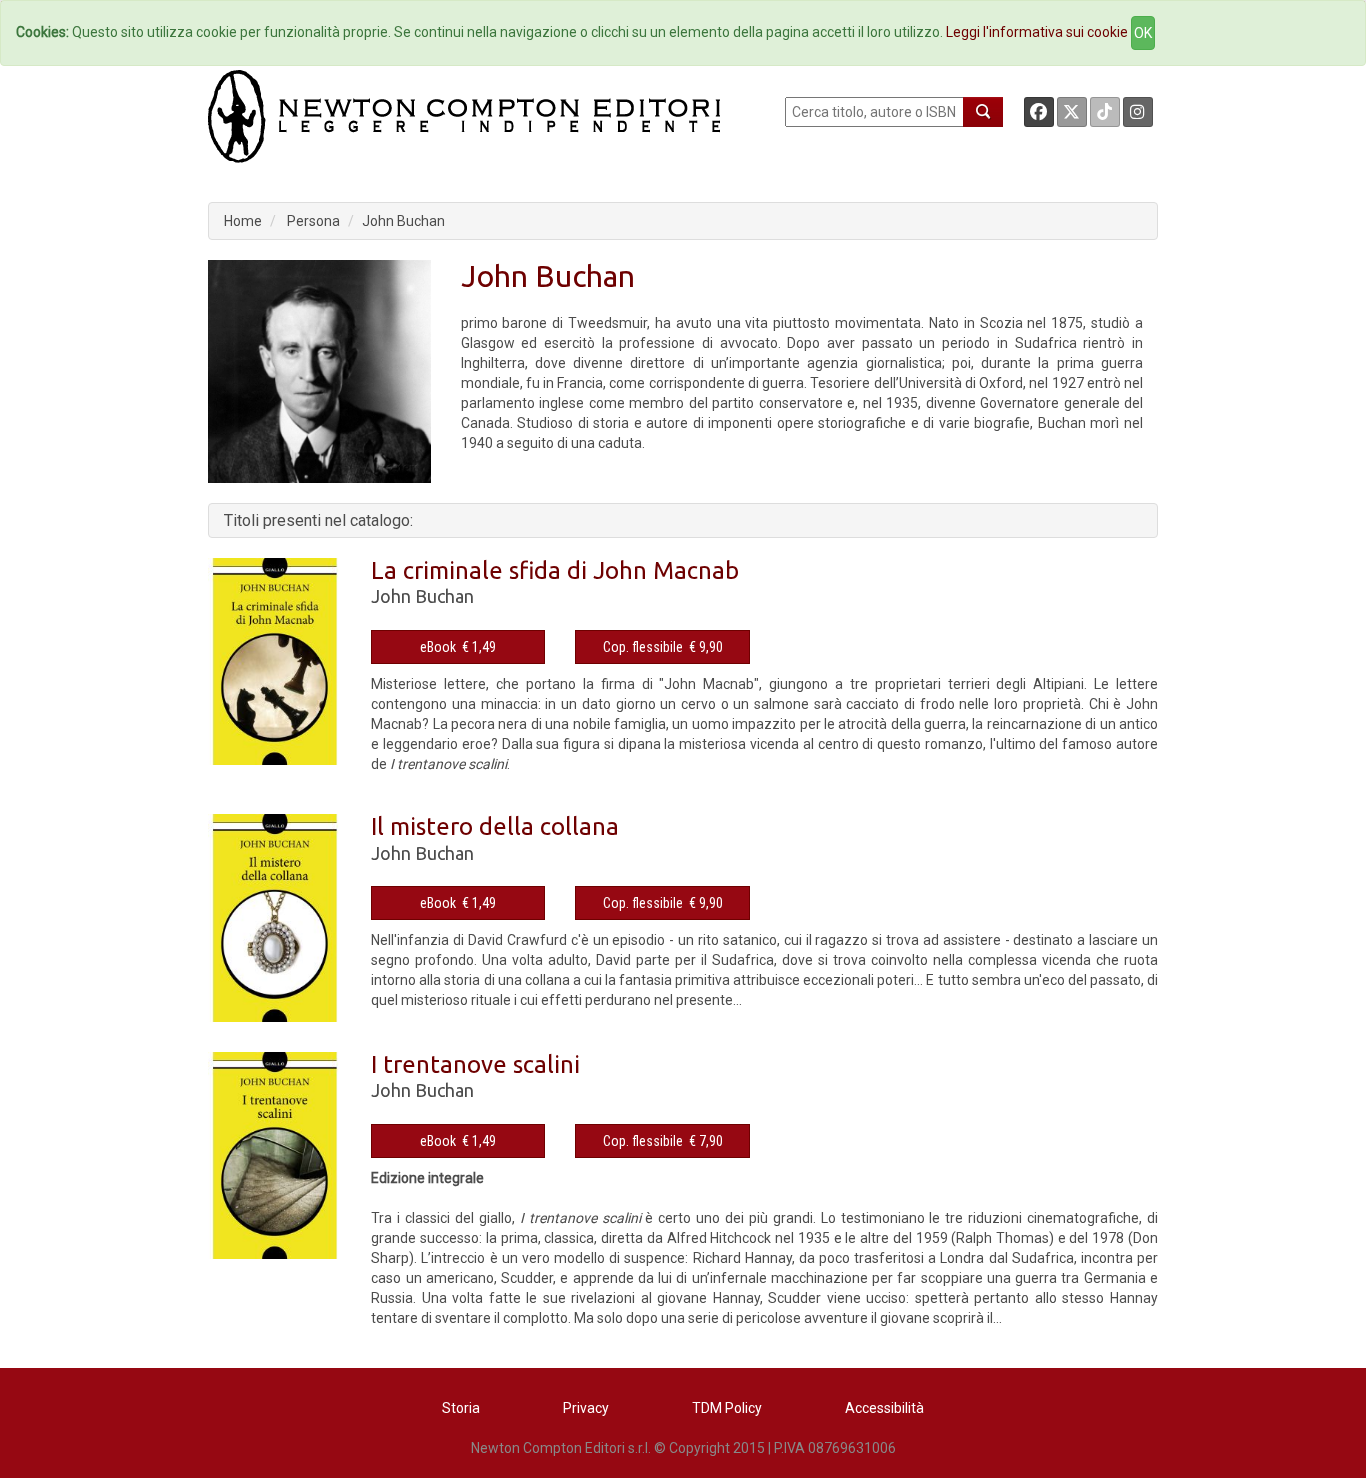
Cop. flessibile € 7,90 (663, 1141)
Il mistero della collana (495, 826)
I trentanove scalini (475, 1064)
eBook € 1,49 (458, 647)
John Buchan (403, 221)
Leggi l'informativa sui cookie (1037, 32)
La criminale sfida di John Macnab (555, 570)
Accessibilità (884, 1408)
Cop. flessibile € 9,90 (663, 647)
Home (243, 221)
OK (1143, 33)
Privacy (586, 1408)
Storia (461, 1408)
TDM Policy (727, 1408)
